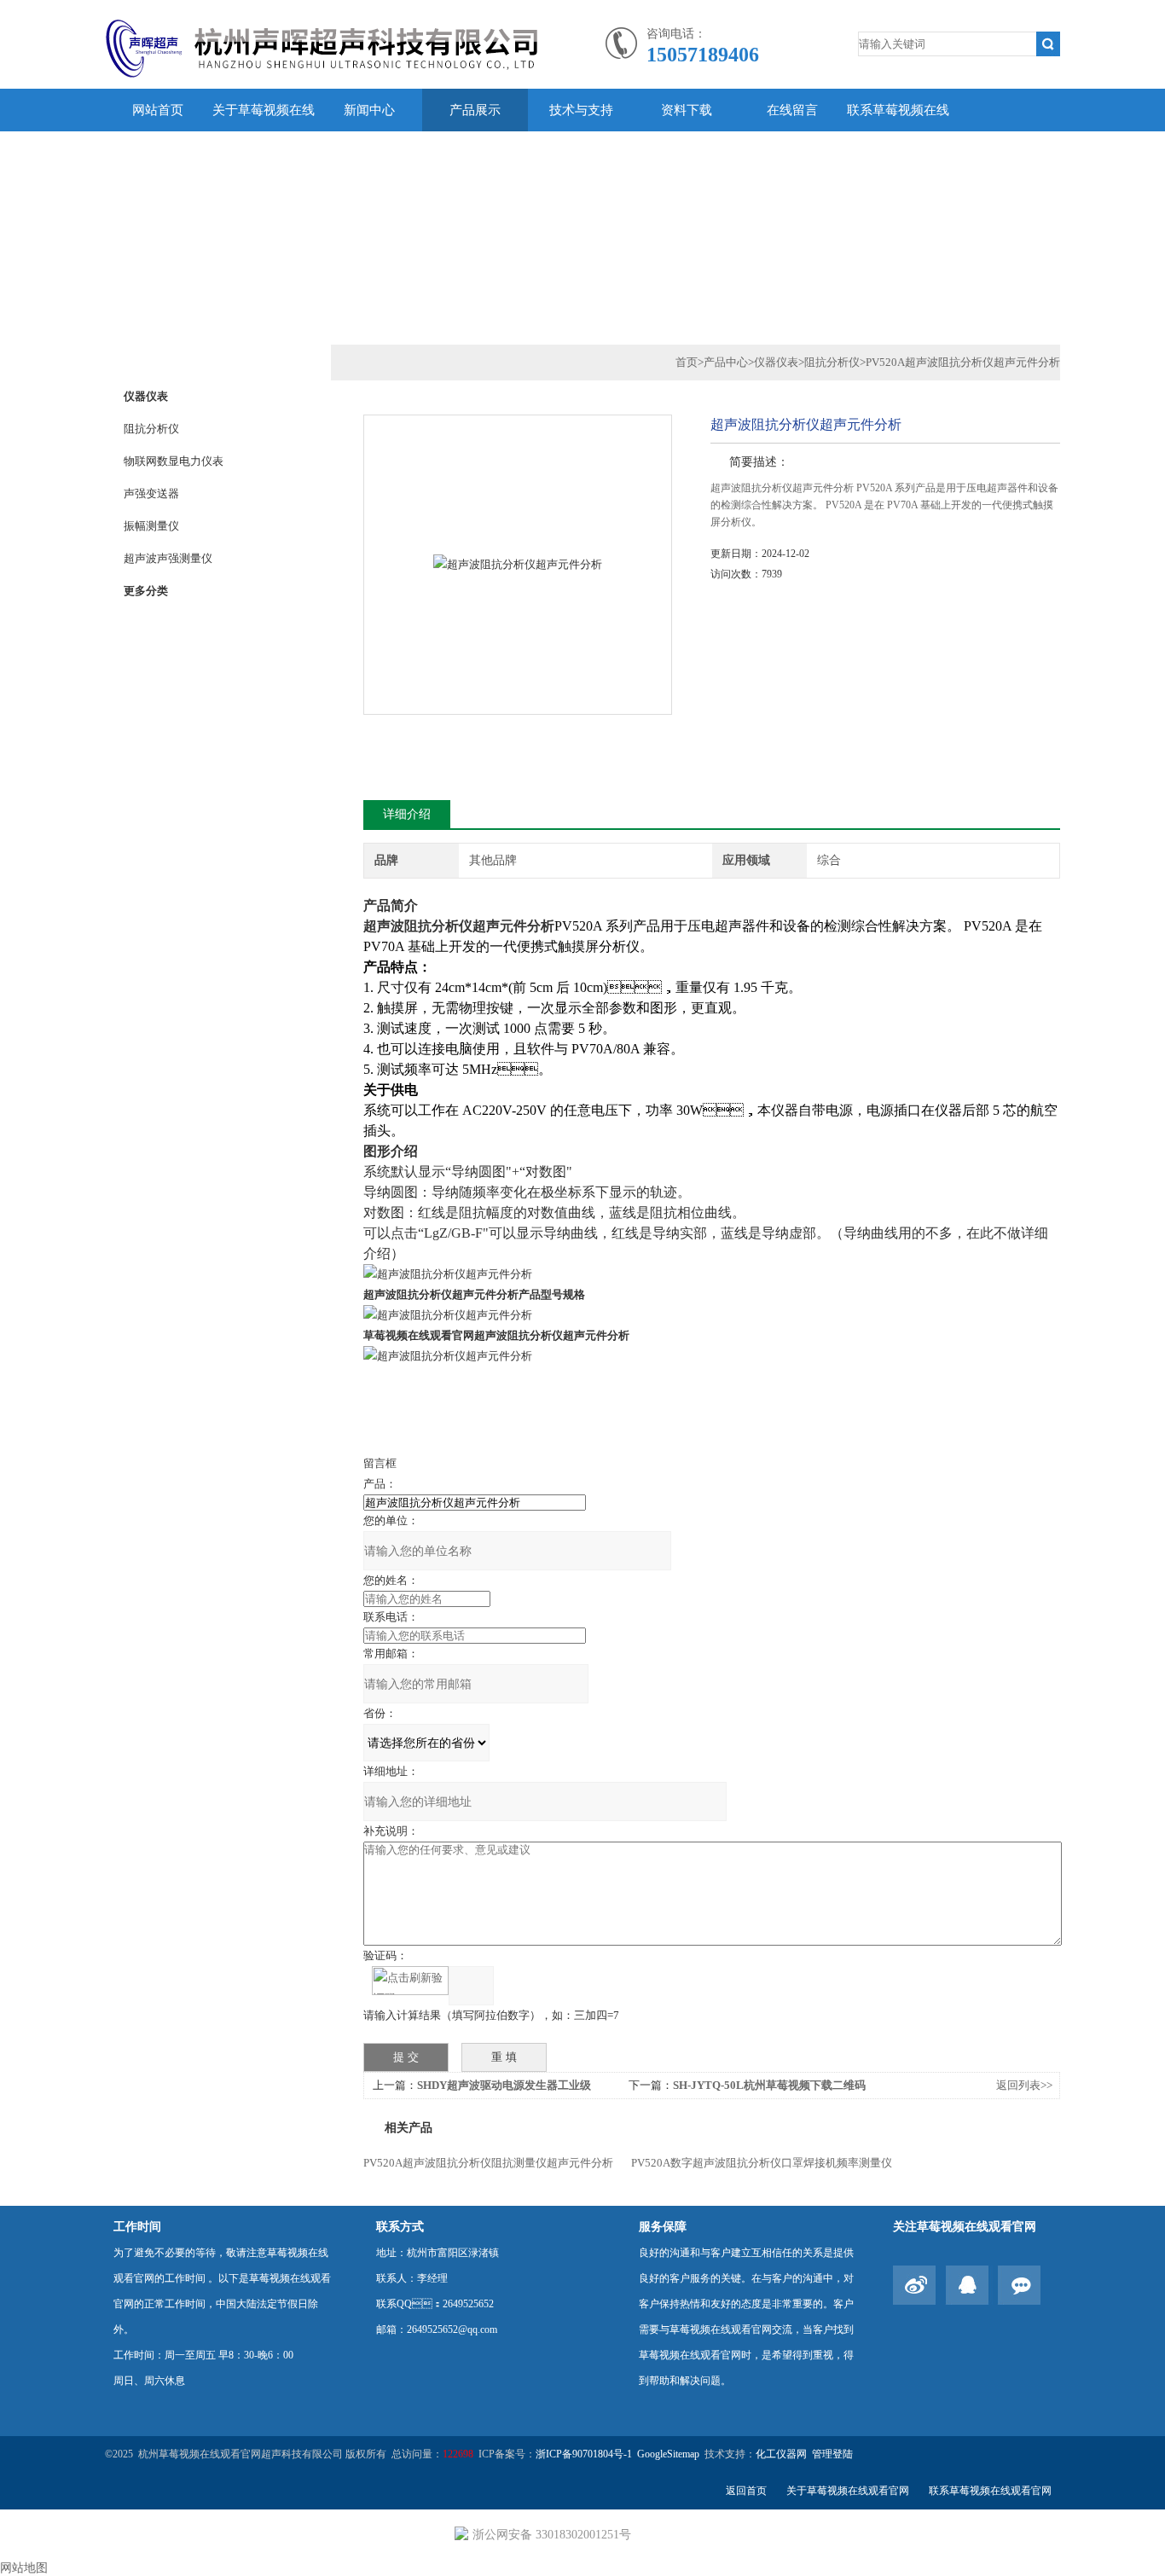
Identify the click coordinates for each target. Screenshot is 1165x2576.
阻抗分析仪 (151, 429)
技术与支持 (581, 110)
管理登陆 (832, 2454)
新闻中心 (369, 110)
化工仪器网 (781, 2454)
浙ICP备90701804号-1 (584, 2454)
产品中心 (726, 362)
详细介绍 (407, 814)
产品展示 (475, 110)
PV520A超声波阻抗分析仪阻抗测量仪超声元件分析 (488, 2163)
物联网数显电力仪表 (174, 461)
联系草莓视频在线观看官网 (898, 131)
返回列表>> (1024, 2085)
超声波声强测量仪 (168, 558)
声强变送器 (151, 493)
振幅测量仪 (151, 526)
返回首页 (746, 2491)
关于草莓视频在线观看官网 (264, 131)
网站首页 (158, 110)
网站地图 (24, 2568)
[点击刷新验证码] (410, 1981)
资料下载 (687, 110)
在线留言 (792, 110)
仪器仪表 (146, 396)
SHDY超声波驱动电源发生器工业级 (504, 2085)
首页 (687, 362)
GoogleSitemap (668, 2454)
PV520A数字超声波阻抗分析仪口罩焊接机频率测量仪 (762, 2163)
